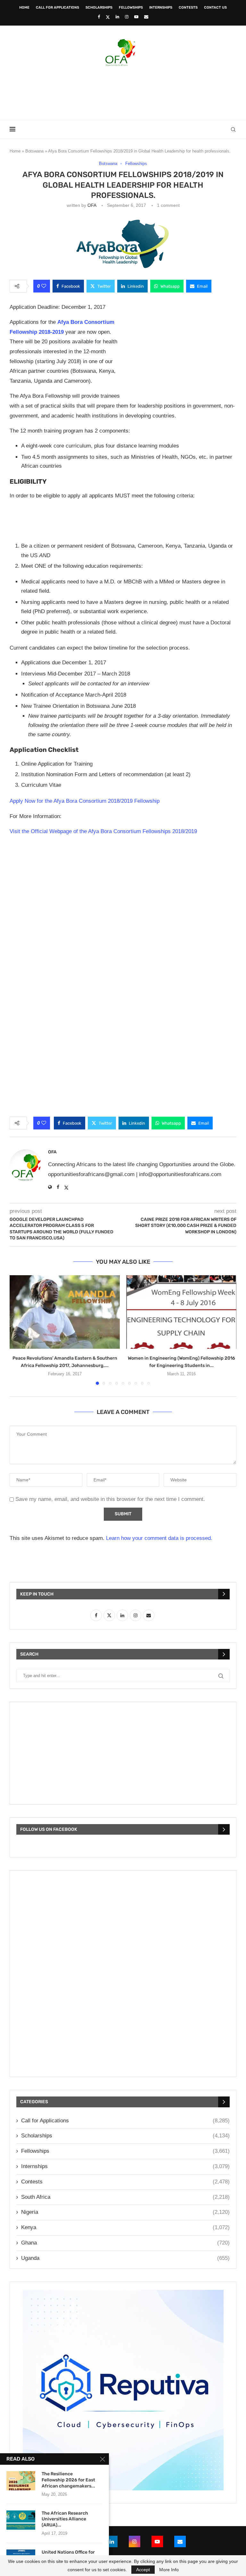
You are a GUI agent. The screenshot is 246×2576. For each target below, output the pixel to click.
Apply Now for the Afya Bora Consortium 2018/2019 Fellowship (85, 801)
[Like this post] (44, 286)
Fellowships (131, 8)
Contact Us (215, 8)
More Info (169, 2570)
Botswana (34, 151)
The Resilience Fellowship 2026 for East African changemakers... (68, 2480)
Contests (188, 8)
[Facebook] (99, 17)
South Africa (125, 2197)
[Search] (233, 129)
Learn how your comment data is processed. (159, 1538)
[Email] (146, 17)
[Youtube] (136, 17)
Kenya (125, 2227)
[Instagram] (127, 17)
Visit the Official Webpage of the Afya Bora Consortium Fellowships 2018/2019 (103, 831)
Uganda (125, 2258)
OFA (92, 205)
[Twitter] (108, 17)
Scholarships (99, 8)
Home (24, 8)
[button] (18, 1330)
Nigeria (125, 2212)
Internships (161, 8)
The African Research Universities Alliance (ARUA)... (65, 2519)
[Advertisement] (123, 91)
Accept (143, 2570)
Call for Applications (57, 8)
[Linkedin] (117, 17)
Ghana (125, 2243)
